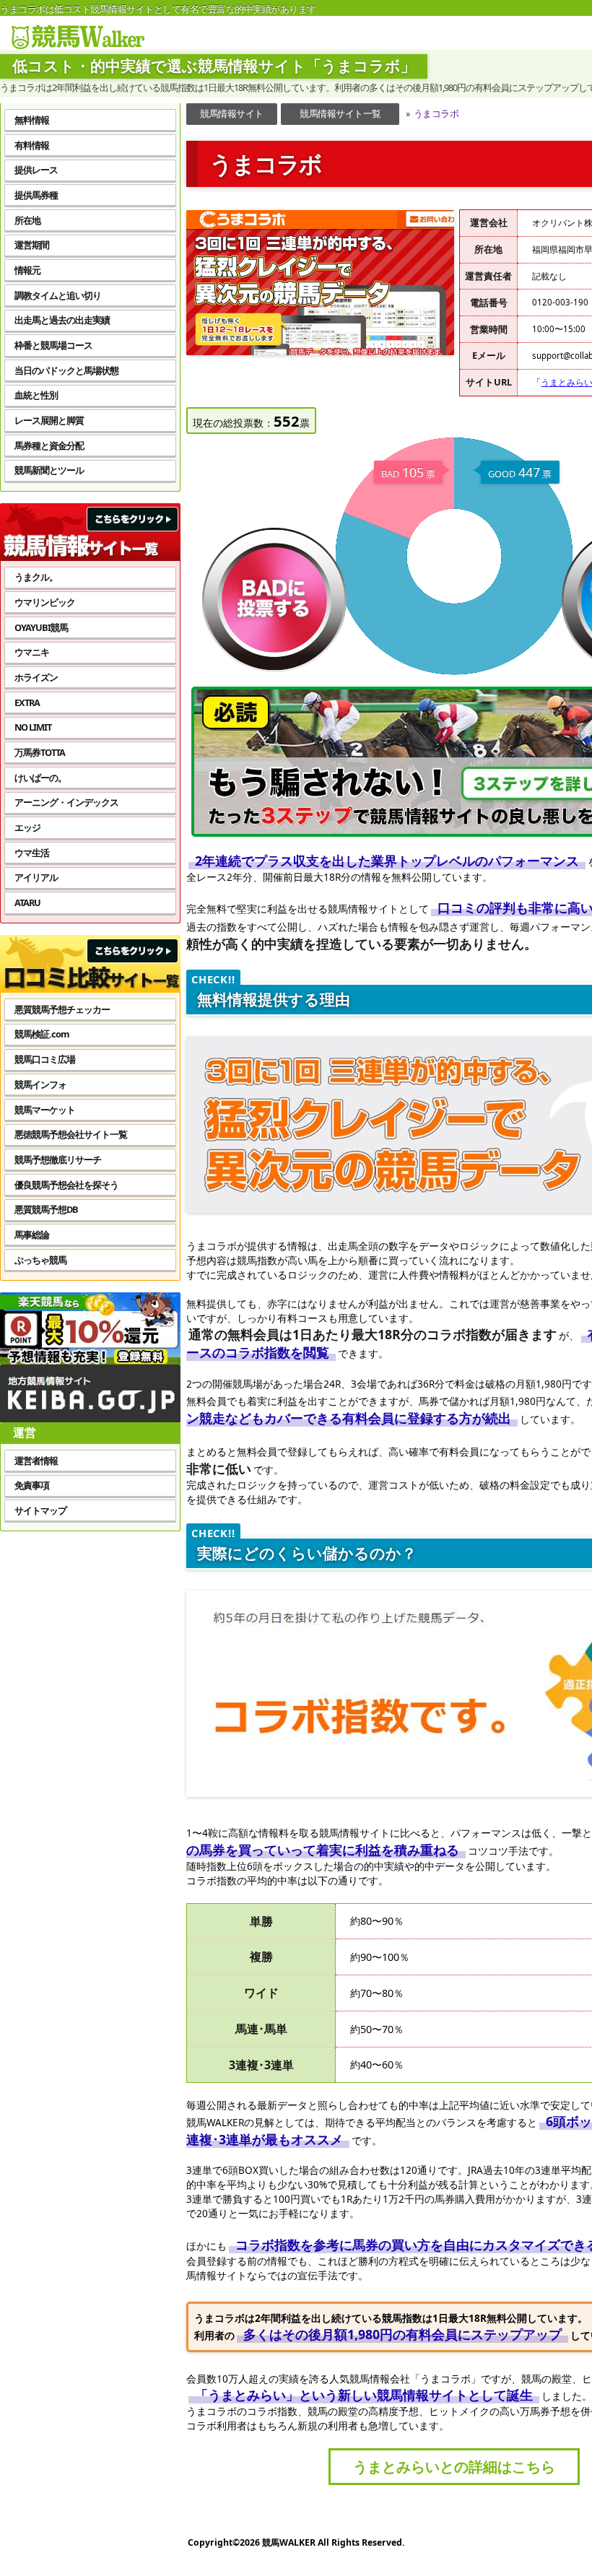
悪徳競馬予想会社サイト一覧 (71, 1134)
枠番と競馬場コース (53, 345)
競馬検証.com (42, 1034)
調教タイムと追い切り (58, 295)
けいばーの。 (40, 778)
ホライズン (36, 677)
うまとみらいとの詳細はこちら (454, 2466)
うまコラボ (432, 113)
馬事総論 (32, 1235)
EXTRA (27, 702)
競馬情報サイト (232, 113)
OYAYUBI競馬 (41, 627)
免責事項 (32, 1485)
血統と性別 (36, 395)
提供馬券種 (36, 195)
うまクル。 (36, 577)
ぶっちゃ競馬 (40, 1260)
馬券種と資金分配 (49, 445)
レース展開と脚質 (49, 420)
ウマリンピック (45, 602)
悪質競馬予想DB (46, 1209)
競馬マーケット (45, 1110)
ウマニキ (32, 652)
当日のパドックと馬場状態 (66, 370)
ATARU (27, 902)
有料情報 (32, 145)
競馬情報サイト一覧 (340, 113)
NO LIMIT (33, 727)
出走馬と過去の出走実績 (62, 320)
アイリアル (36, 877)
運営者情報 (36, 1461)
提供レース (36, 170)
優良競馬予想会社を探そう (66, 1185)
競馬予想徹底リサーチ (58, 1159)
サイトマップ (40, 1510)
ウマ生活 (32, 853)
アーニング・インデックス (66, 802)
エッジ (27, 827)
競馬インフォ (40, 1084)
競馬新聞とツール (49, 470)
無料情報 (32, 120)
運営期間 (32, 245)
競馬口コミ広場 (45, 1059)
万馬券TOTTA (40, 752)
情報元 (27, 270)
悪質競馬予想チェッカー (62, 1009)
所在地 (27, 220)
